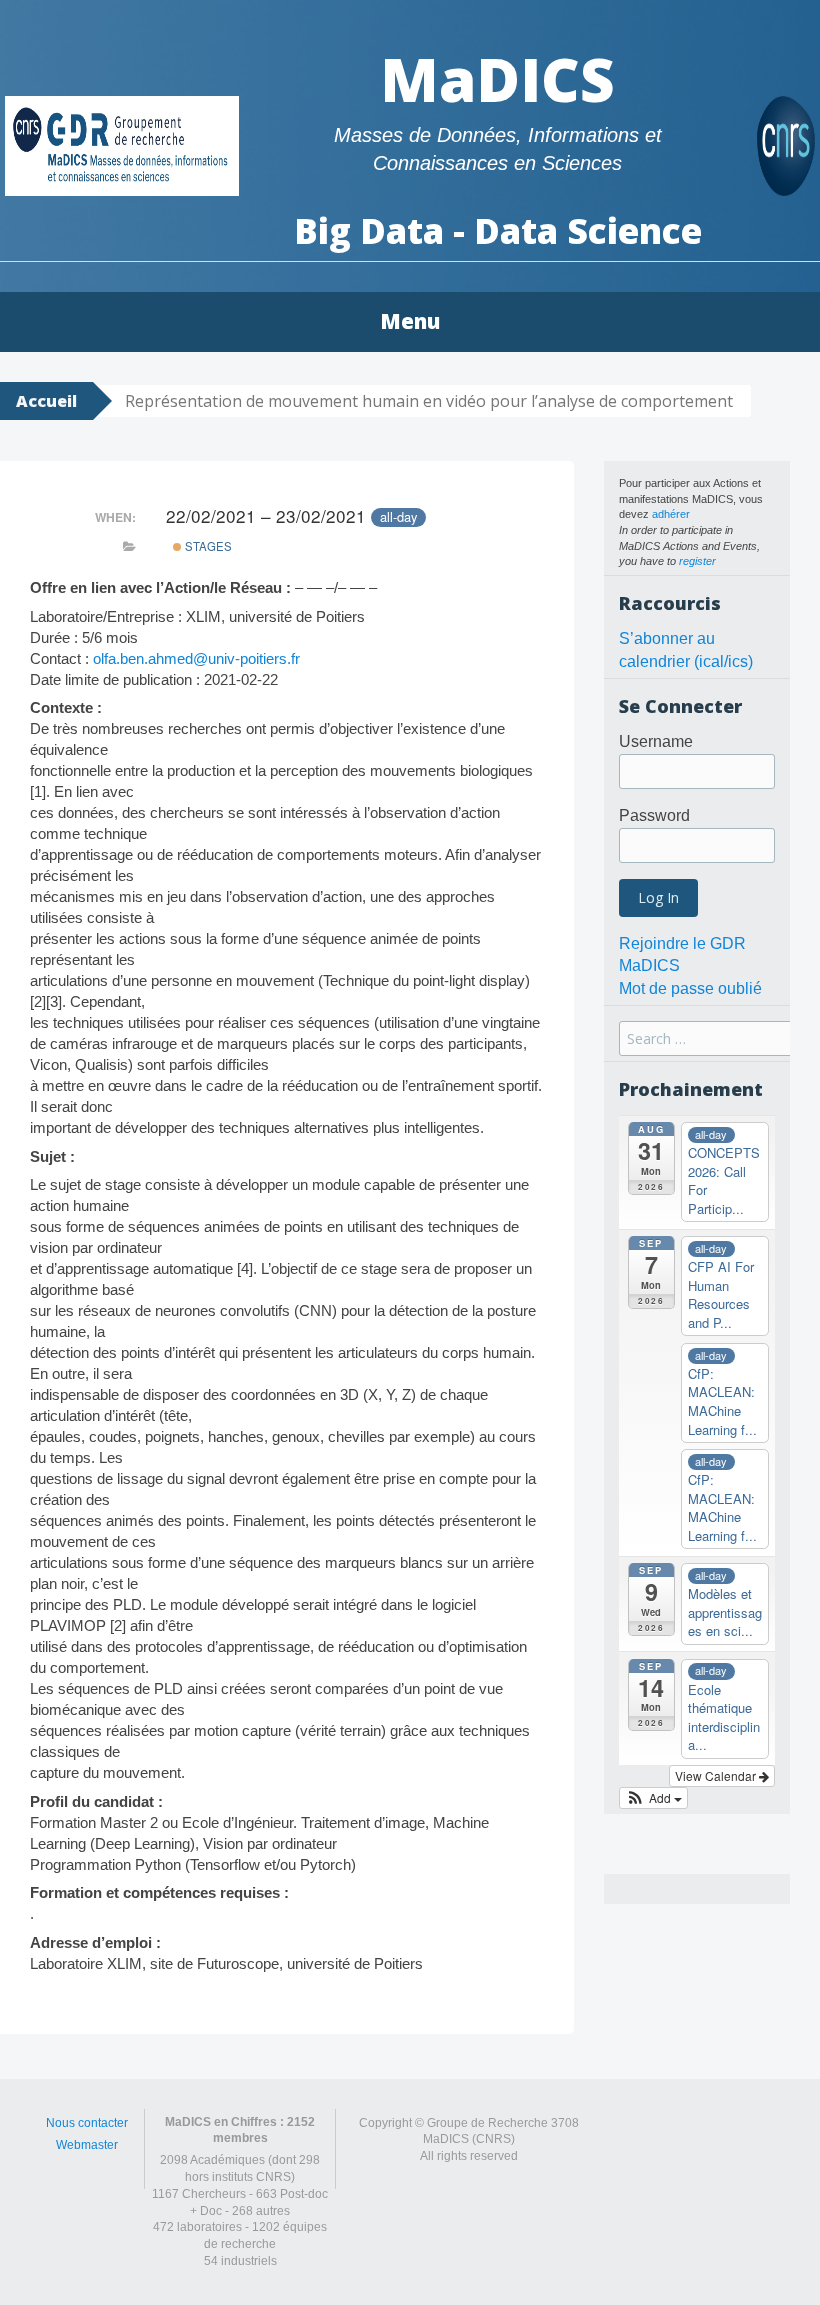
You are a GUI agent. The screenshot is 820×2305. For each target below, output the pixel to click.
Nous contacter (87, 2123)
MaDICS (497, 79)
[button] (653, 1798)
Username (656, 741)
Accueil (46, 401)
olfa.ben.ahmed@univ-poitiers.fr (196, 658)
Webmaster (87, 2145)
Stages (207, 546)
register (697, 561)
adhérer (671, 514)
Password (654, 815)
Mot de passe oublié (690, 988)
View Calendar (717, 1775)
